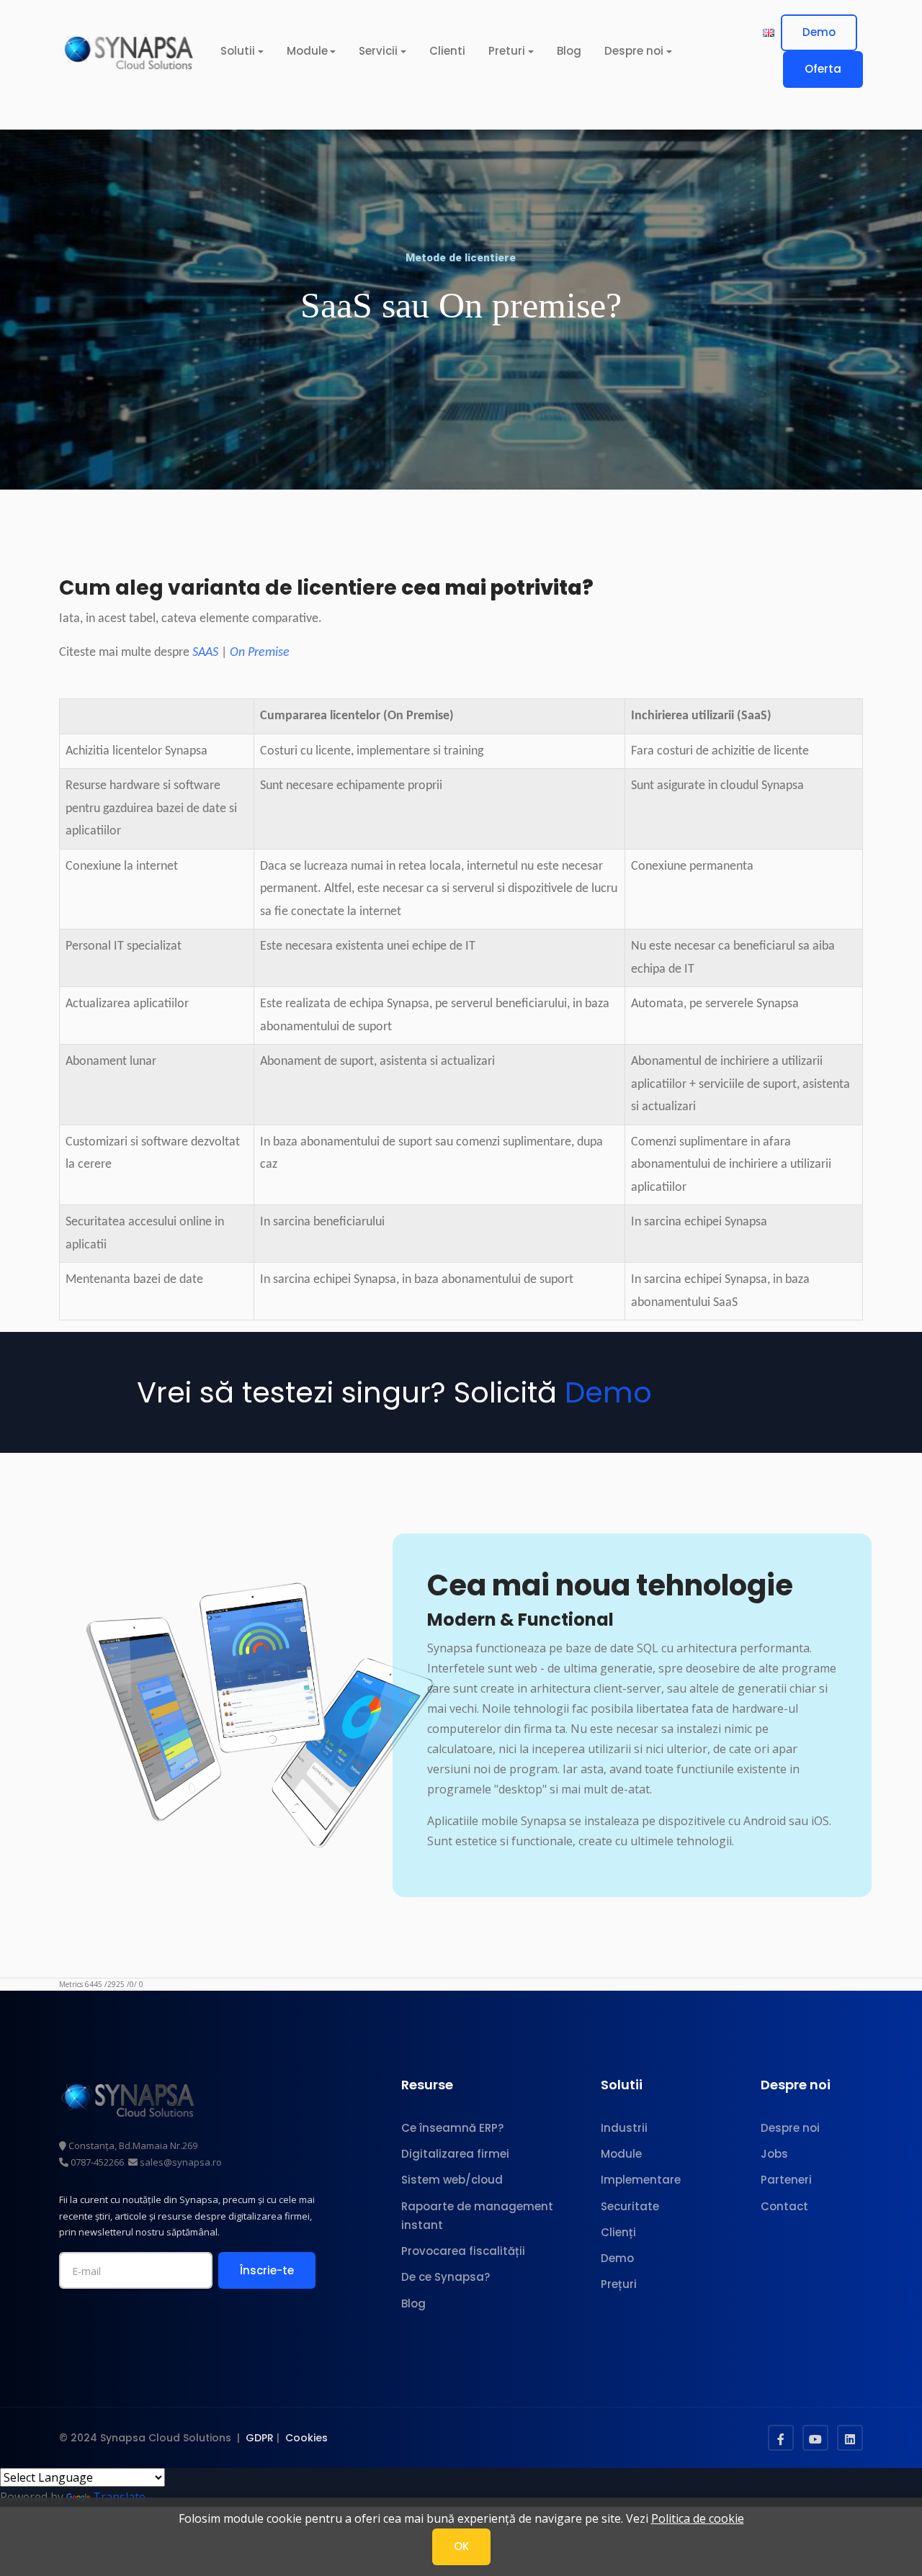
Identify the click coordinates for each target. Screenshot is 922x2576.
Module (621, 2154)
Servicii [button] (378, 51)
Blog (569, 51)
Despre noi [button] (634, 51)
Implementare (641, 2180)
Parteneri (786, 2180)
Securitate (630, 2206)
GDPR (260, 2438)
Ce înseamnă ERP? (452, 2128)
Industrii (624, 2128)
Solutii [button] (238, 51)
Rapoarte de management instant (477, 2216)
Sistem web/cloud (452, 2180)
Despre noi (790, 2128)
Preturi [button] (507, 51)
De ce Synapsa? (446, 2277)
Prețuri (619, 2284)
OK (461, 2546)
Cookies (306, 2438)
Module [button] (307, 51)
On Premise (260, 653)
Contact (784, 2206)
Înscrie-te (267, 2270)
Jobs (774, 2154)
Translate (119, 2497)
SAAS (205, 653)
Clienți (618, 2232)
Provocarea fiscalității (463, 2251)
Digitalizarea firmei (455, 2154)
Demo (819, 32)
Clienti (447, 51)
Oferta (823, 69)
